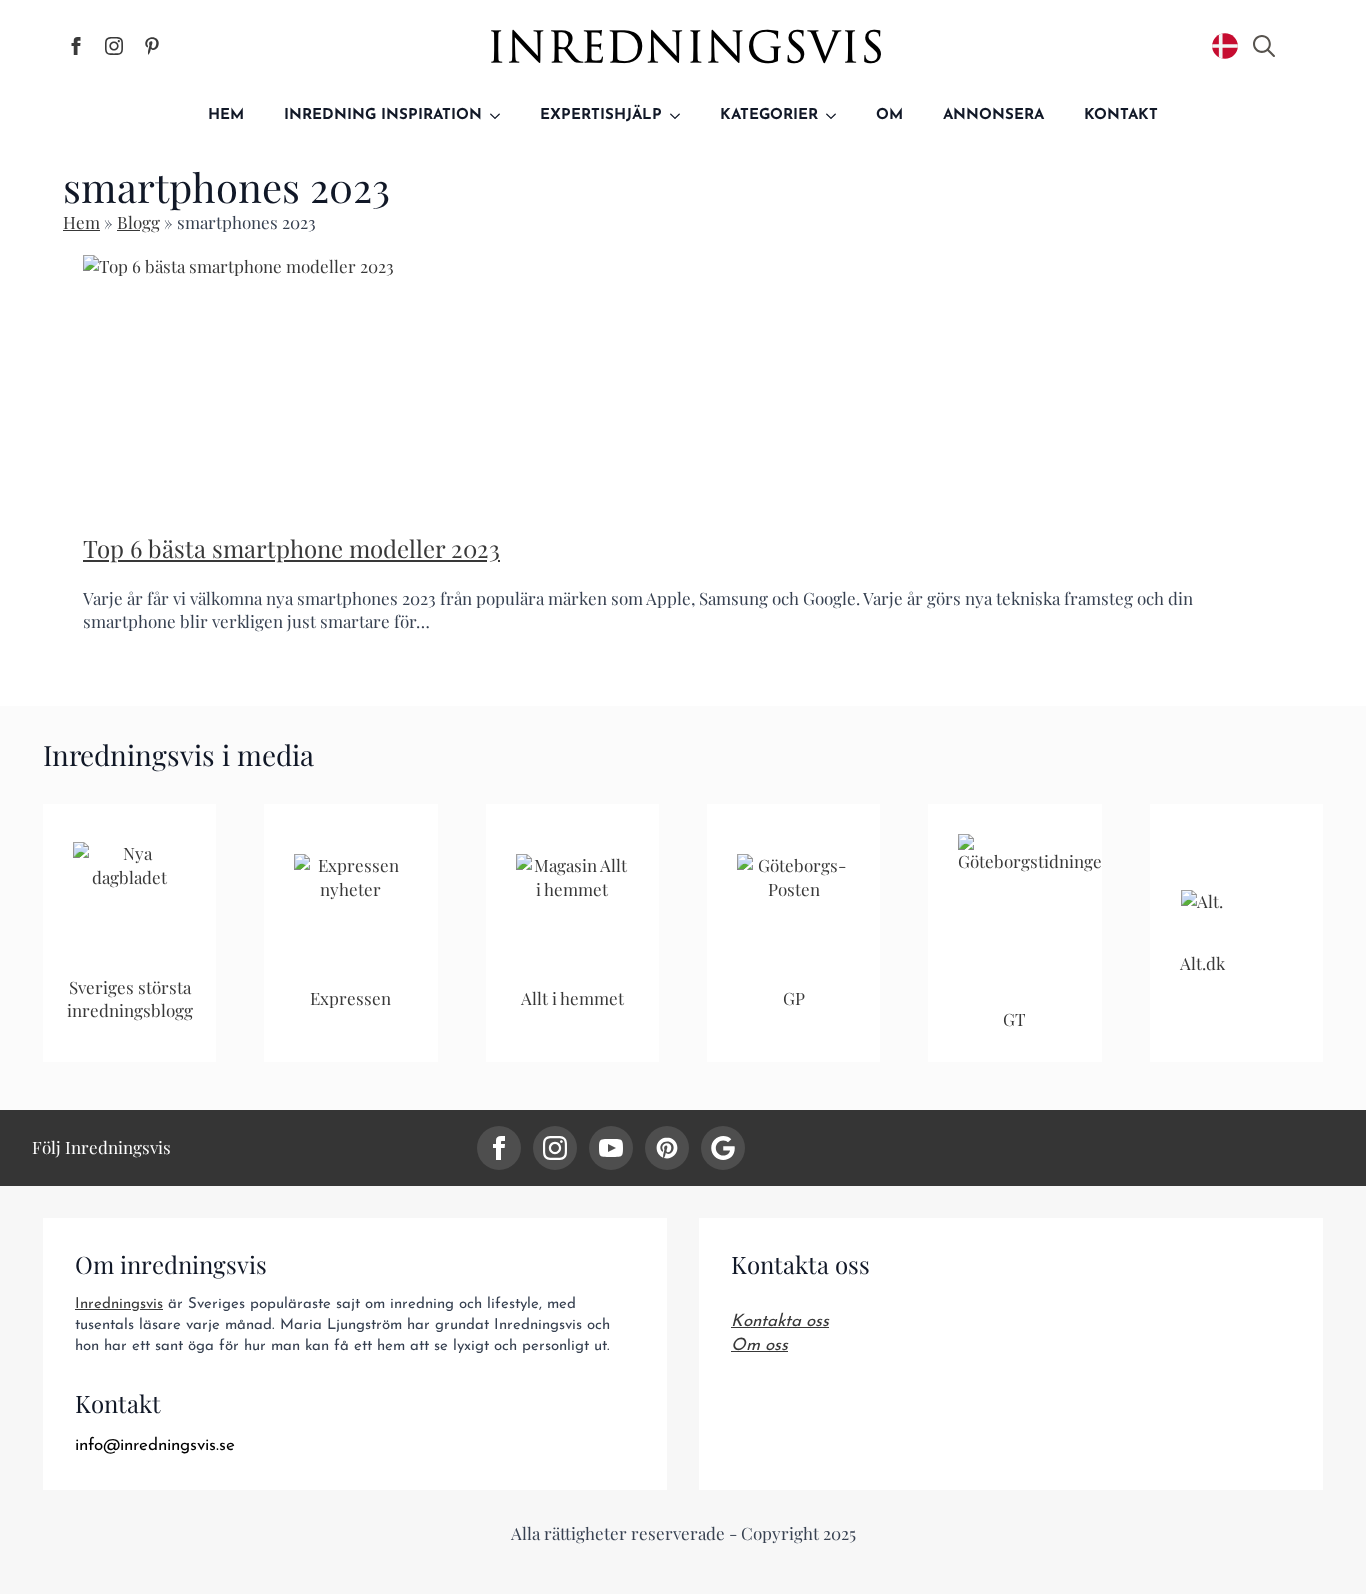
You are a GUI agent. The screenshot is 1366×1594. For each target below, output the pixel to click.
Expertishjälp (601, 115)
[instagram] (555, 1148)
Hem (226, 115)
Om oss (759, 1345)
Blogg (138, 222)
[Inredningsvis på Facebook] (76, 46)
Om (889, 115)
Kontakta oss (780, 1321)
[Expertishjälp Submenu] (681, 115)
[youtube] (611, 1148)
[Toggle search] (1264, 46)
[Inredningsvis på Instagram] (114, 46)
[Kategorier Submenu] (837, 115)
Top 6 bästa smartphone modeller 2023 (291, 548)
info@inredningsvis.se (155, 1445)
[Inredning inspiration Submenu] (501, 115)
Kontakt (1121, 115)
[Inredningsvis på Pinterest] (152, 46)
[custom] (667, 1148)
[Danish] (1225, 46)
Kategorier (769, 115)
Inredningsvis (119, 1304)
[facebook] (499, 1148)
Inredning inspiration (383, 115)
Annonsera (993, 115)
